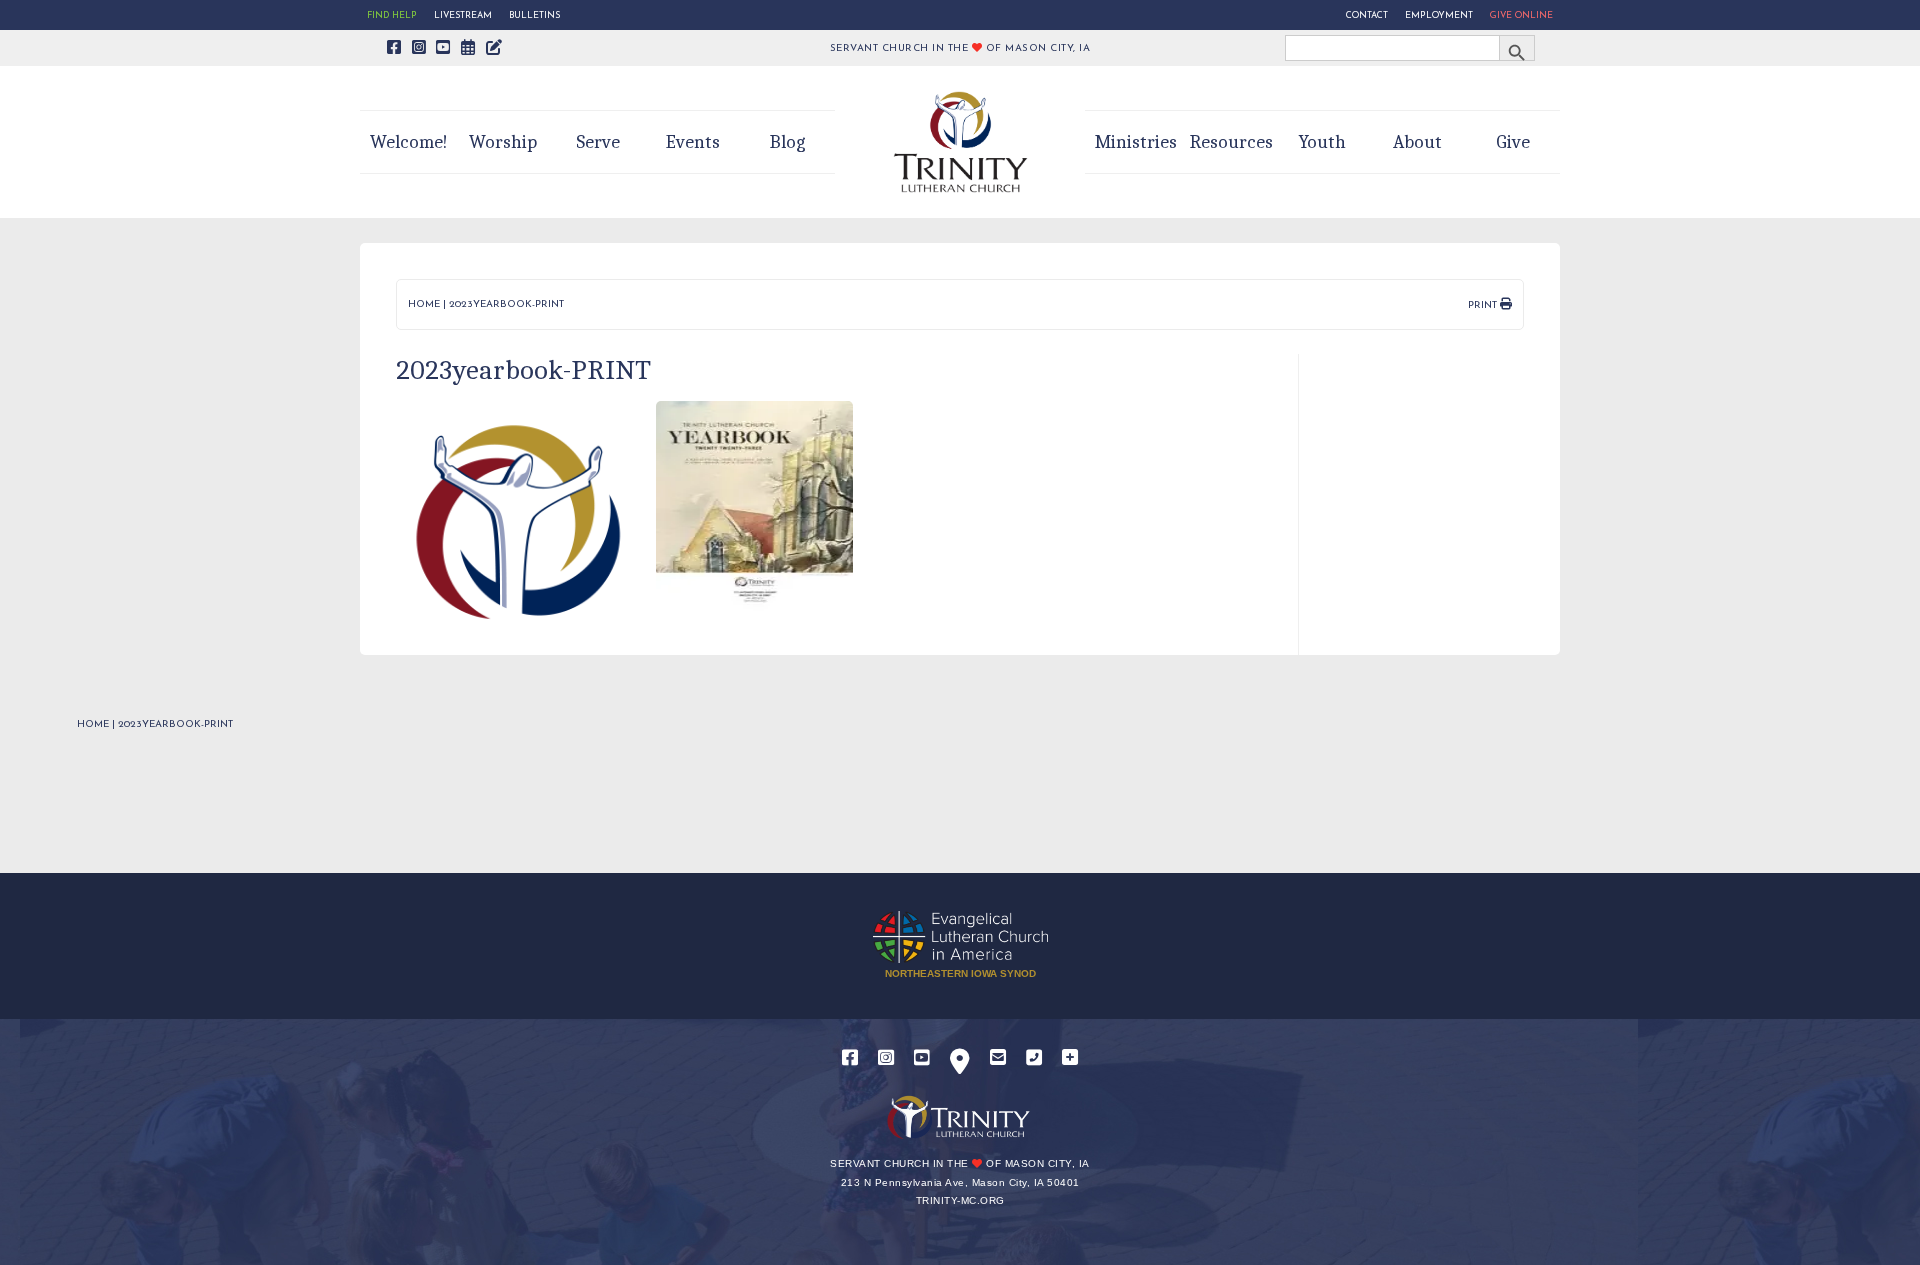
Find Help (392, 15)
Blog (788, 142)
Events (693, 142)
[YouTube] (922, 1058)
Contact (1367, 15)
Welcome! (409, 142)
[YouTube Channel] (443, 49)
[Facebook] (850, 1058)
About (1417, 142)
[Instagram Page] (419, 49)
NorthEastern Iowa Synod (960, 973)
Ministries (1136, 142)
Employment (1439, 15)
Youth (1322, 142)
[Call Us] (1034, 1058)
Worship (503, 142)
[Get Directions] (960, 1065)
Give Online (1521, 15)
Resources (1231, 142)
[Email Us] (998, 1058)
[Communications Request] (1070, 1058)
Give (1513, 142)
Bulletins (534, 15)
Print (1484, 305)
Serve (598, 142)
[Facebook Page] (394, 49)
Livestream (463, 15)
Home (424, 304)
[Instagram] (886, 1058)
